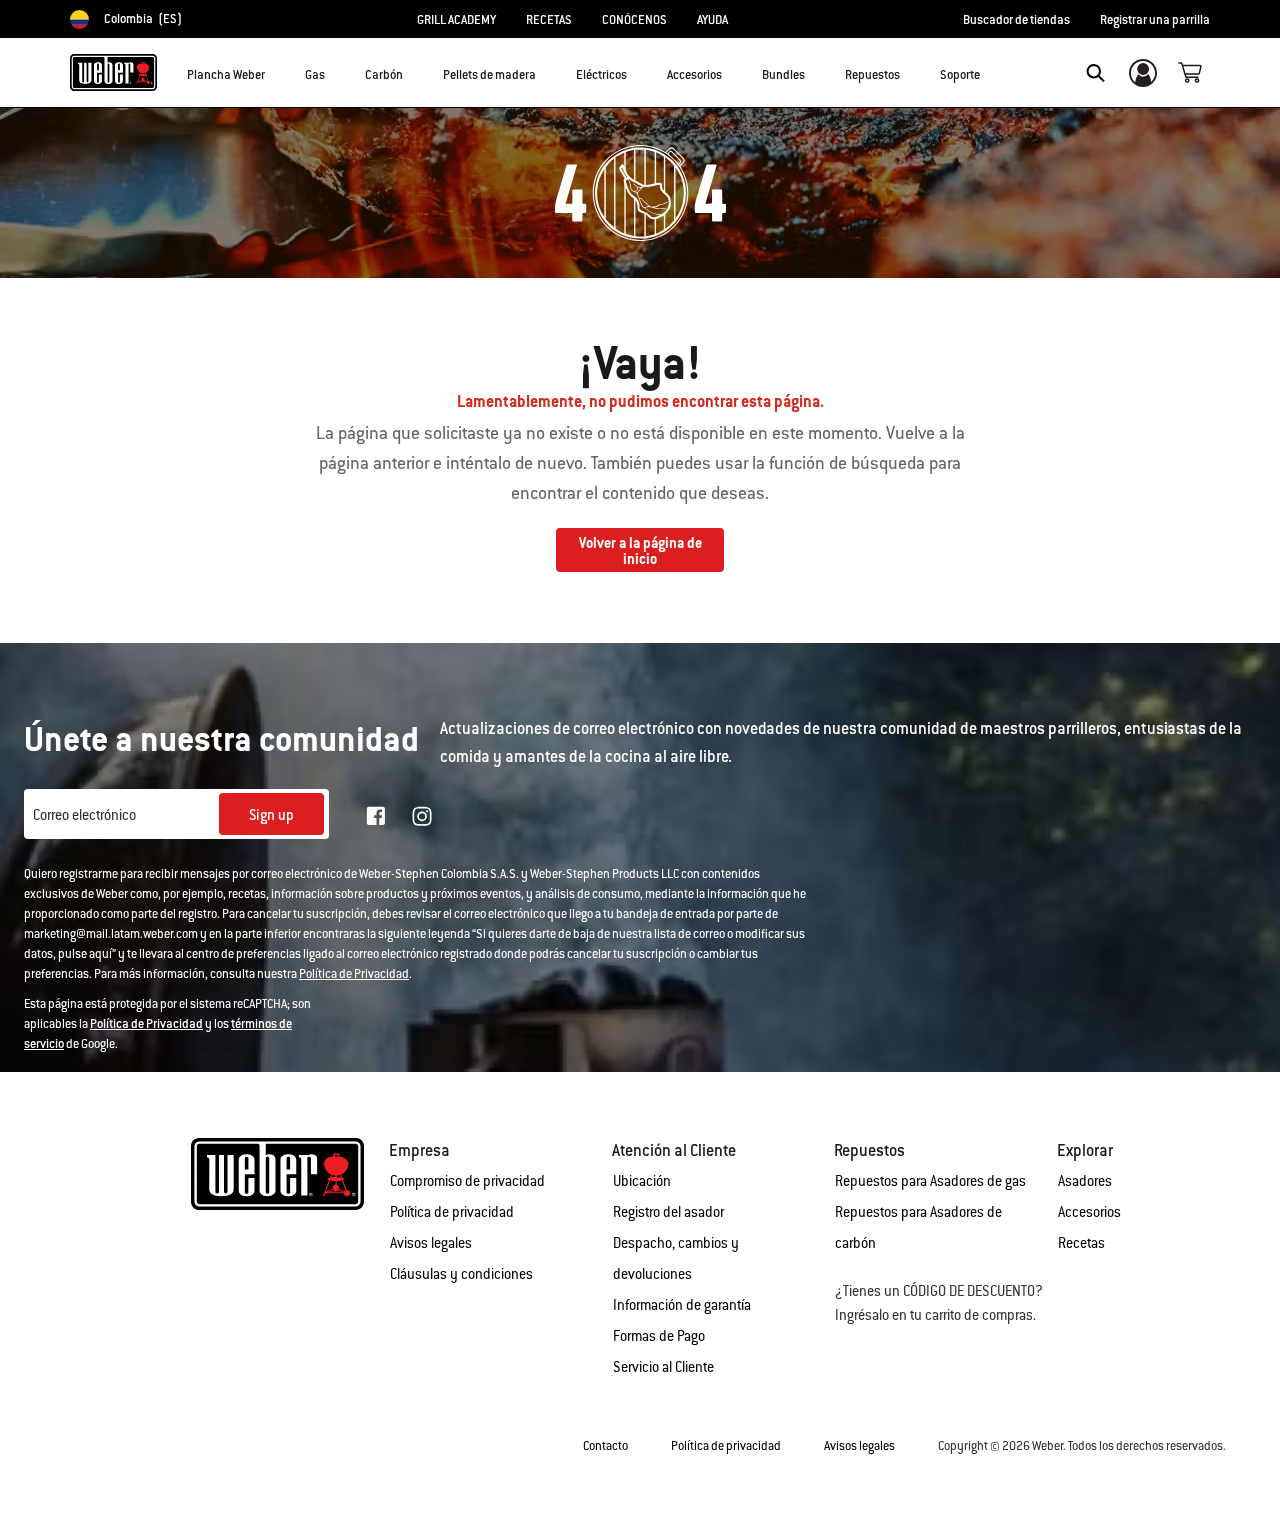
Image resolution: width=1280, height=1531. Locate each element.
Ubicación (642, 1181)
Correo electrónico (84, 815)
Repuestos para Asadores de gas (930, 1181)
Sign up (271, 815)
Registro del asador (668, 1212)
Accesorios (1089, 1212)
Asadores (1085, 1181)
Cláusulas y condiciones (461, 1274)
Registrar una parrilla (1155, 20)
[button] (277, 71)
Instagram (422, 816)
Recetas (1081, 1243)
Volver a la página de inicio (640, 551)
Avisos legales (431, 1243)
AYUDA (712, 20)
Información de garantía (682, 1305)
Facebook (376, 816)
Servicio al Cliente (663, 1367)
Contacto (605, 1446)
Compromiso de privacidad (467, 1181)
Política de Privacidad (354, 974)
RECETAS (549, 20)
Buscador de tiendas (1016, 20)
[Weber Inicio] (113, 72)
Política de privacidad (452, 1212)
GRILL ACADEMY (456, 20)
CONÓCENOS (634, 20)
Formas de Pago (659, 1336)
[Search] (1095, 73)
